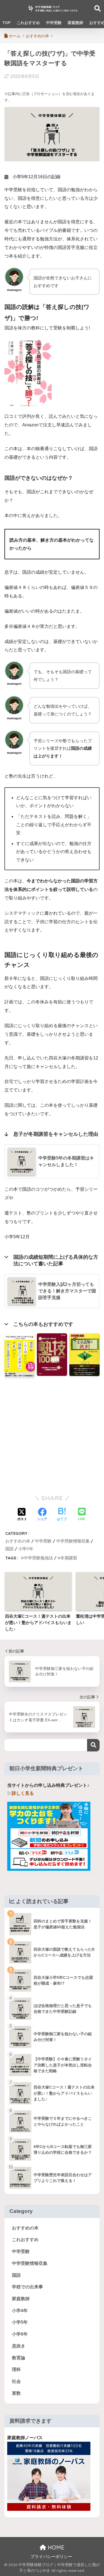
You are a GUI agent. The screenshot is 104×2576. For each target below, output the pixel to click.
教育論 (19, 2358)
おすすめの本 (18, 1541)
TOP (7, 23)
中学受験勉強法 (38, 1558)
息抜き (19, 2346)
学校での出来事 (27, 2287)
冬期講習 (69, 1558)
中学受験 (54, 23)
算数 (16, 2393)
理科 (16, 2369)
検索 (93, 1745)
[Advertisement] (52, 1434)
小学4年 (20, 2311)
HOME (55, 2547)
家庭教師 (75, 23)
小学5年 (26, 1549)
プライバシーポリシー (51, 2557)
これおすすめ (28, 23)
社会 (16, 2381)
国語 (9, 1549)
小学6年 (20, 2334)
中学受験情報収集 (73, 1541)
